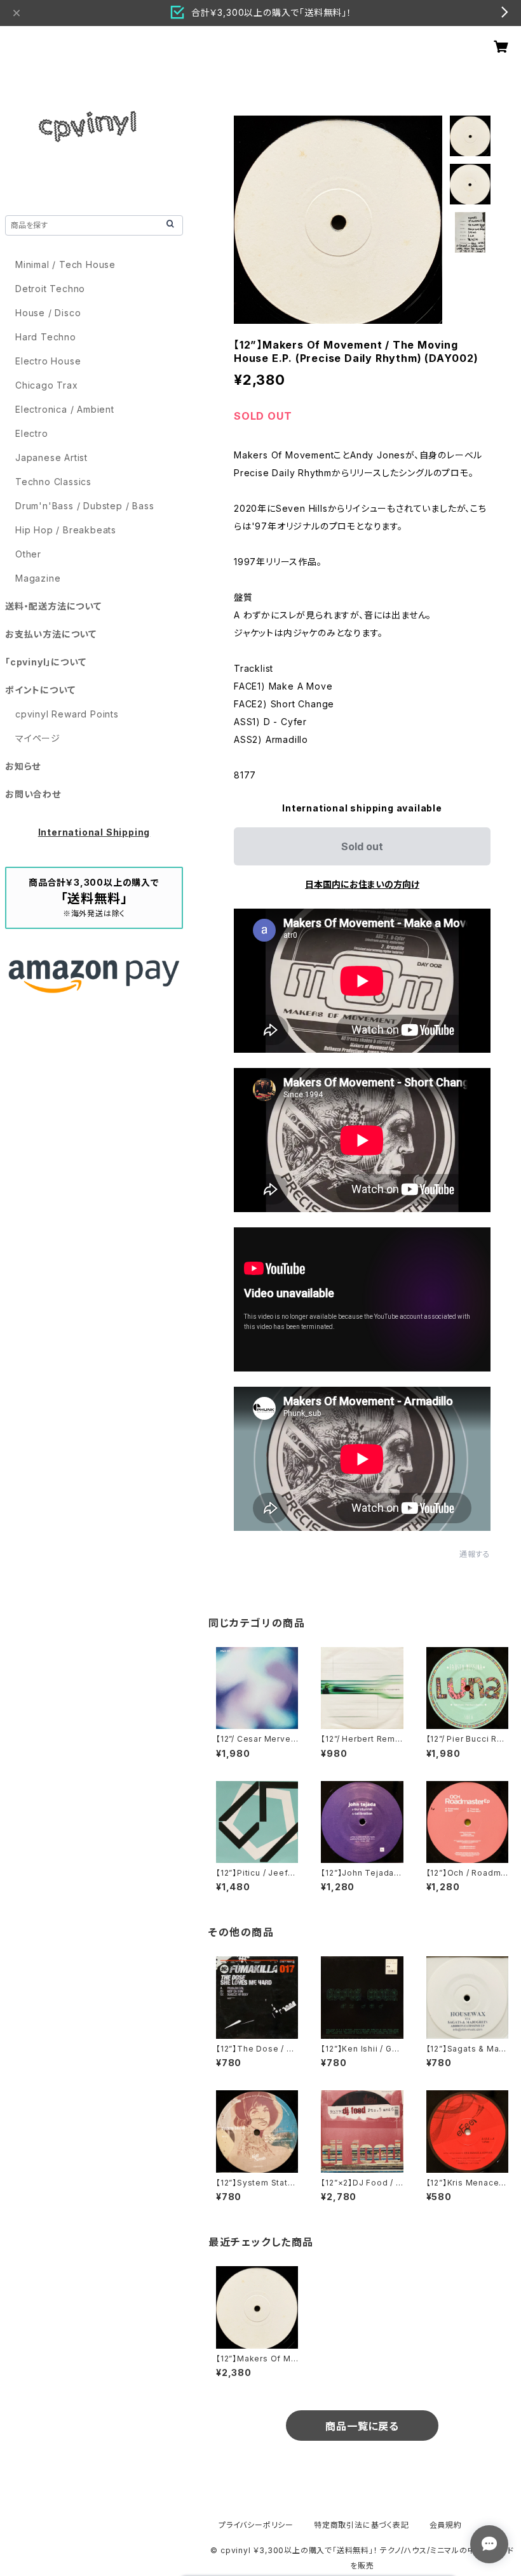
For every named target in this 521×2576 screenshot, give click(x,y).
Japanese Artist (51, 457)
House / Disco (48, 313)
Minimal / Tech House (65, 264)
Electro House (48, 361)
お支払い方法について (51, 634)
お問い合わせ (33, 794)
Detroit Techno (50, 289)
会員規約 (446, 2525)
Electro (32, 433)
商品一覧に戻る (362, 2426)
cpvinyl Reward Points (67, 714)
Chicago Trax (47, 385)
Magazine (38, 578)
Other (28, 554)
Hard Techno (46, 337)
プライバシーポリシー (256, 2525)
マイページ (38, 738)
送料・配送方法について (53, 606)
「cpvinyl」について (45, 662)
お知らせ (23, 766)
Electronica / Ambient (65, 409)
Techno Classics (53, 482)
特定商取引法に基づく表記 (362, 2525)
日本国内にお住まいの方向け (362, 884)
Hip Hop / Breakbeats (66, 530)
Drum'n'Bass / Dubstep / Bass (85, 506)
